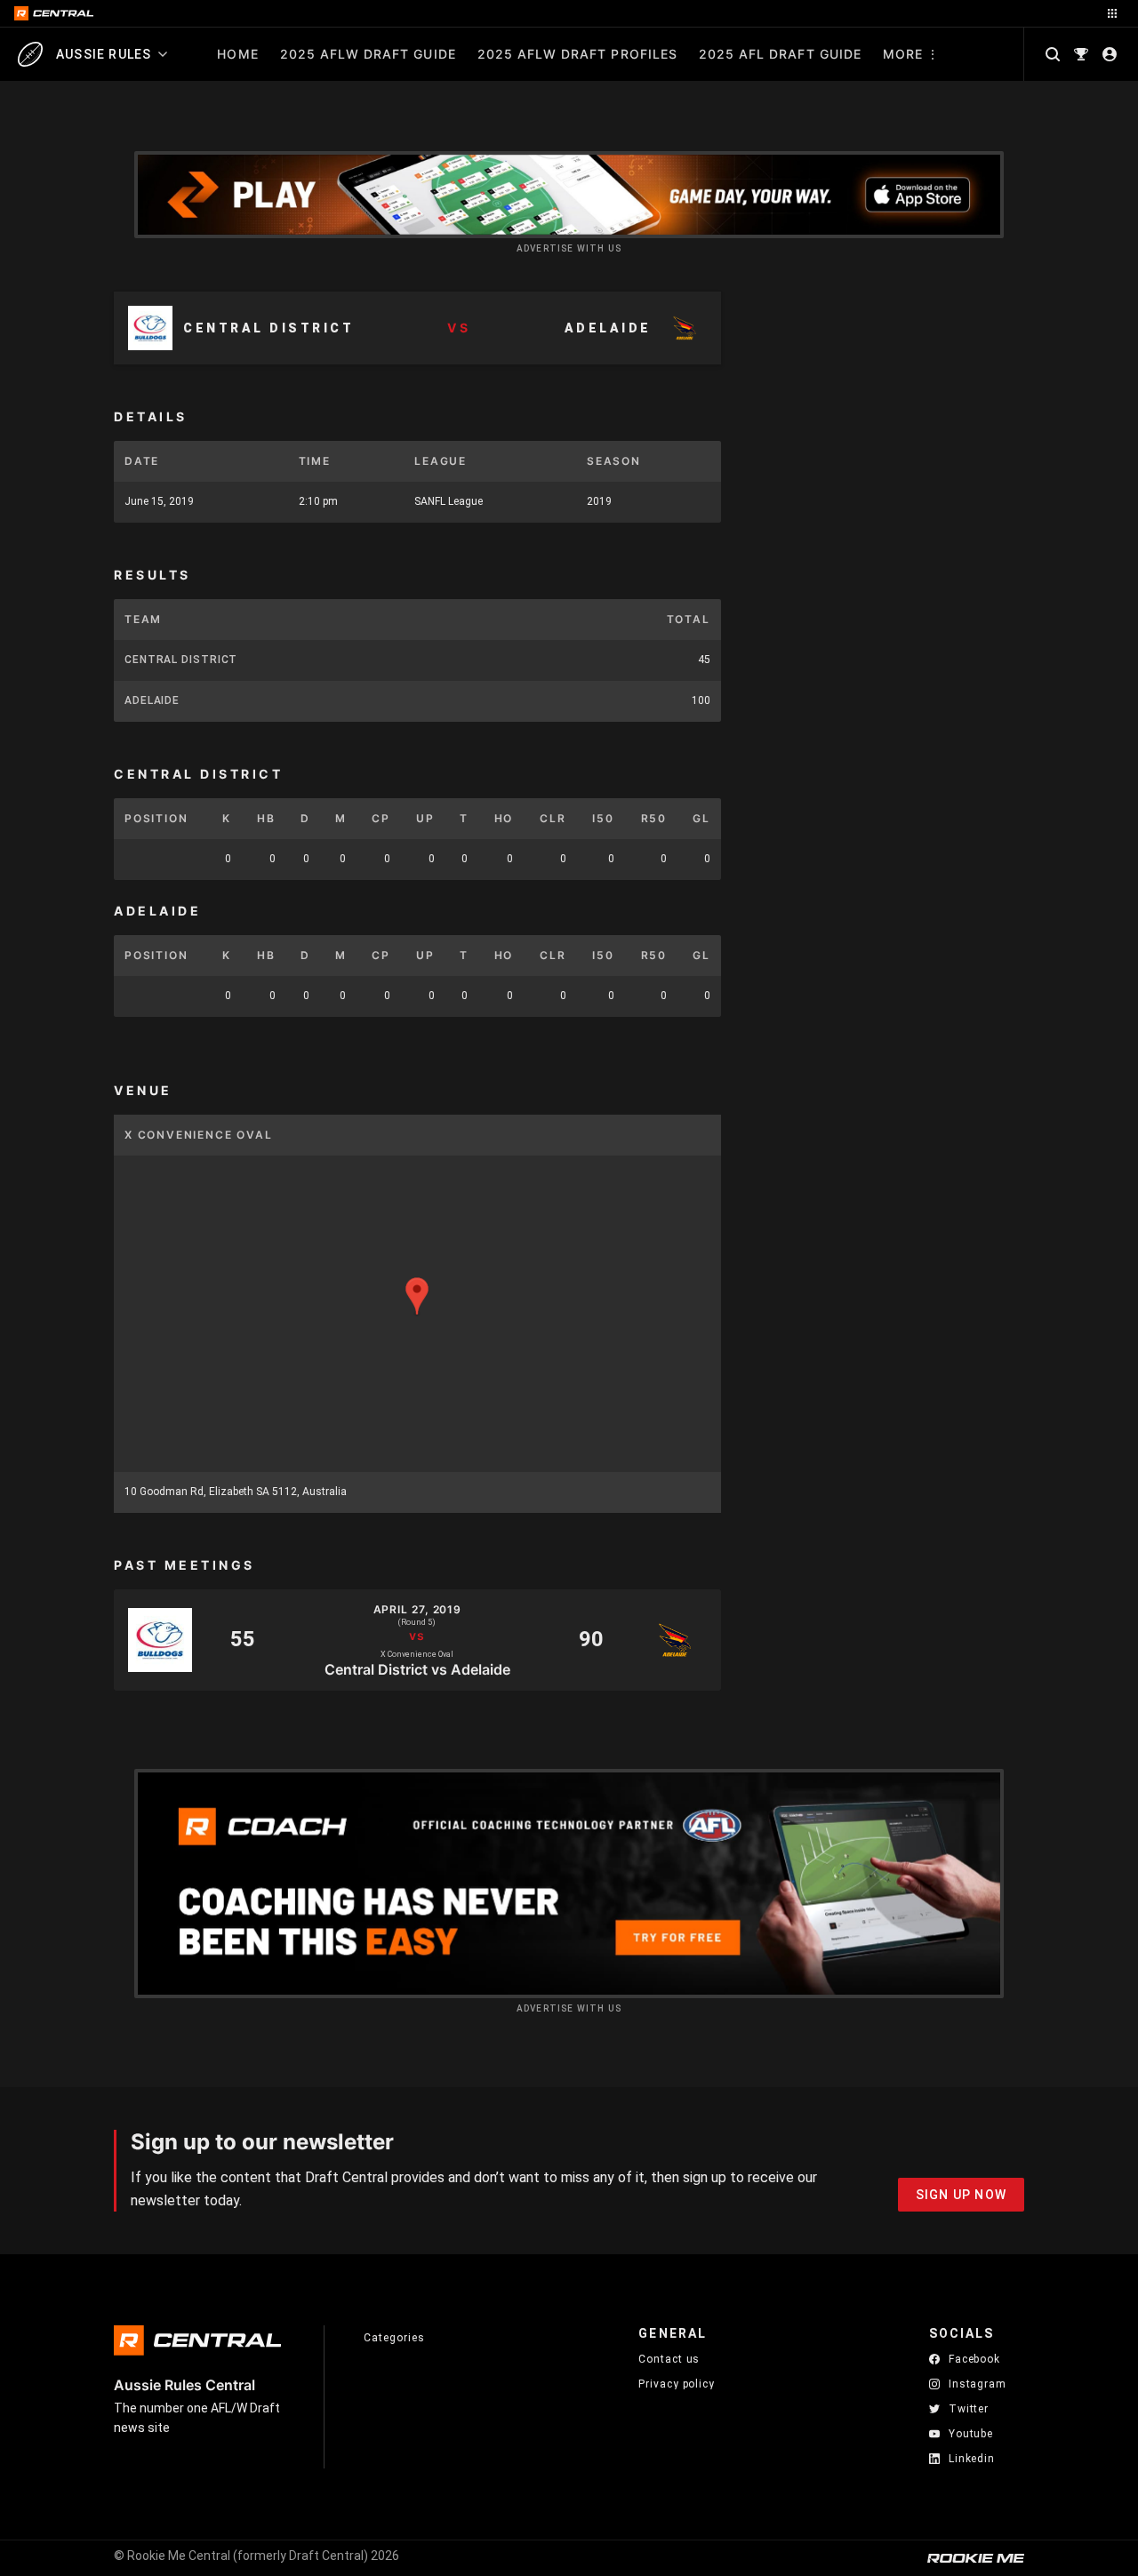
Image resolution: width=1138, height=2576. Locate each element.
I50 (603, 818)
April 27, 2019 (418, 1610)
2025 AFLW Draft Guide (368, 54)
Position (156, 818)
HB (266, 818)
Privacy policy (677, 2384)
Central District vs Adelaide (417, 1668)
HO (504, 818)
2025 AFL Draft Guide (780, 54)
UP (425, 818)
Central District (181, 660)
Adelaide (152, 700)
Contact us (669, 2359)
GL (701, 818)
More (903, 54)
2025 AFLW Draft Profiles (577, 54)
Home (237, 54)
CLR (553, 818)
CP (381, 818)
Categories (394, 2338)
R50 (654, 818)
